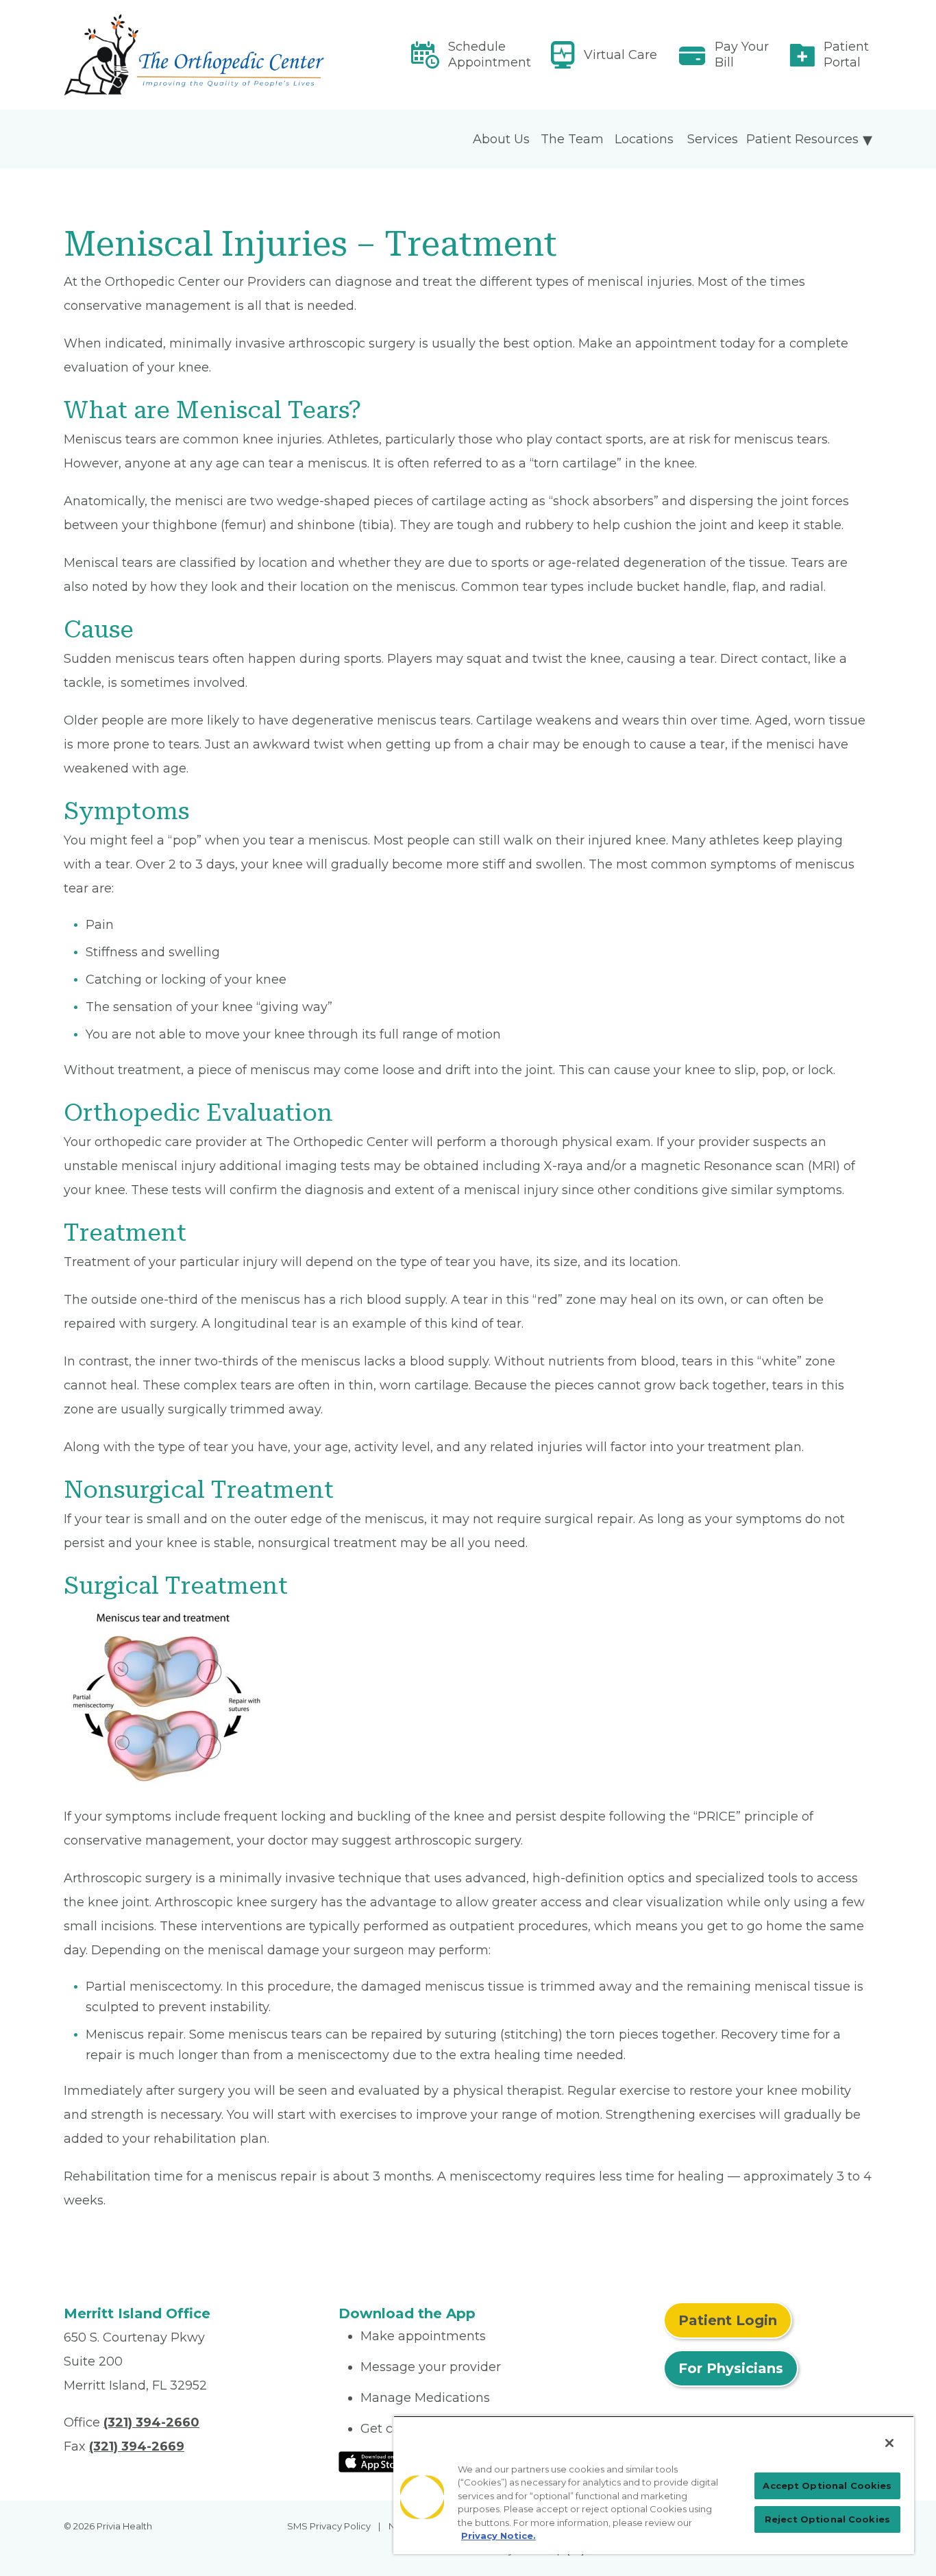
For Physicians (731, 2368)
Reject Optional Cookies (827, 2519)
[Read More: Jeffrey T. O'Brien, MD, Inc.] (193, 55)
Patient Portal (846, 54)
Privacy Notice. (498, 2536)
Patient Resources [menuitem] (802, 139)
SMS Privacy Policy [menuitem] (329, 2526)
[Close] (889, 2443)
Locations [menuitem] (644, 139)
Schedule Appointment (490, 54)
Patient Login (728, 2320)
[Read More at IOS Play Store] (374, 2461)
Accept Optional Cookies (827, 2486)
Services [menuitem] (713, 139)
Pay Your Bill (742, 54)
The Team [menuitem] (572, 139)
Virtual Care (620, 55)
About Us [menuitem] (501, 139)
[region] (654, 2485)
